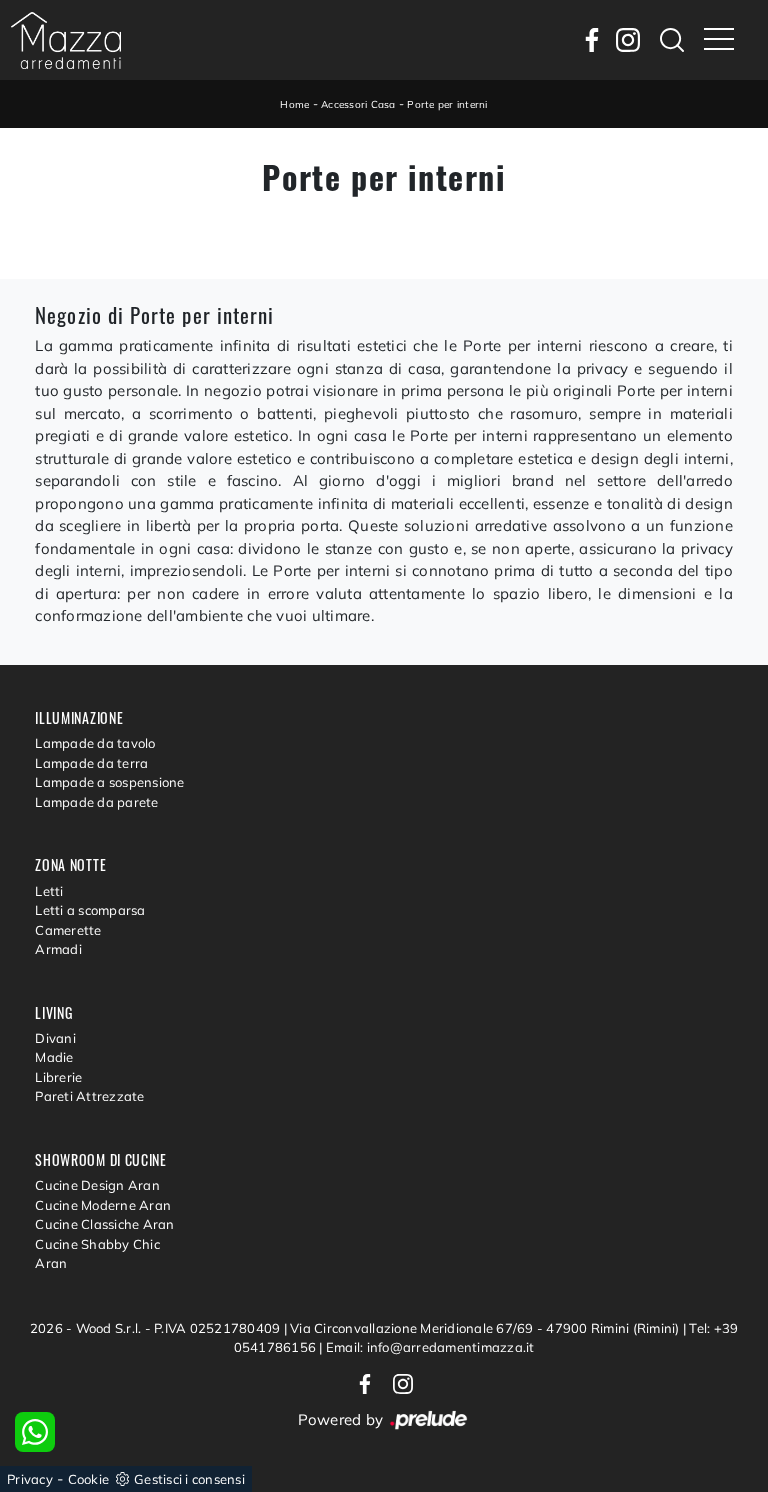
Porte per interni (447, 104)
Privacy (30, 1479)
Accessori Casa (358, 104)
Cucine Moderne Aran (103, 1205)
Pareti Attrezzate (89, 1096)
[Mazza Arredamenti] (66, 40)
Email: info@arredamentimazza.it (430, 1347)
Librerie (58, 1077)
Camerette (68, 930)
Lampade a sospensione (109, 782)
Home (294, 104)
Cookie (89, 1479)
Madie (54, 1057)
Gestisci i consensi (189, 1479)
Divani (55, 1038)
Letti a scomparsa (90, 910)
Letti (49, 891)
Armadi (58, 949)
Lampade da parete (96, 802)
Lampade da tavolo (95, 743)
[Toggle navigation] (719, 40)
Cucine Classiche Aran (104, 1224)
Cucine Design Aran (97, 1185)
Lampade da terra (91, 763)
